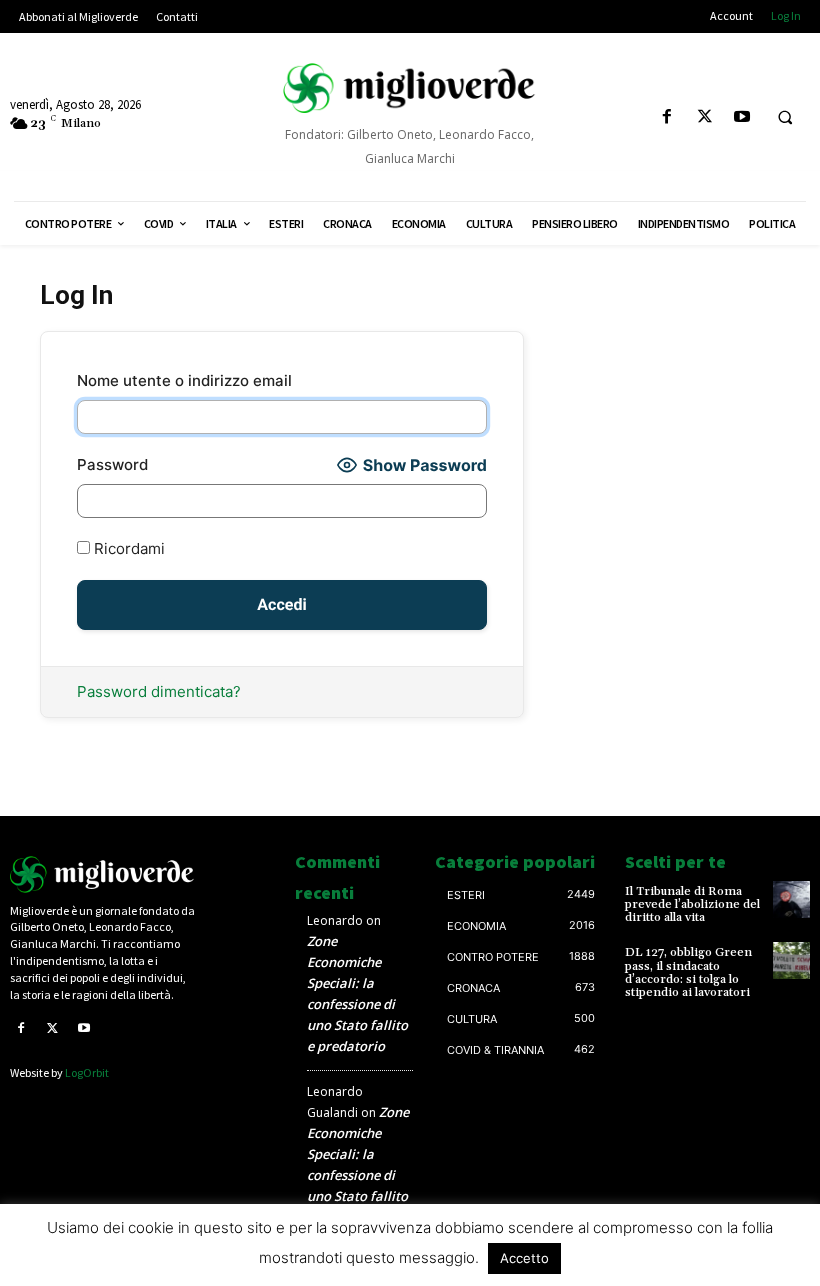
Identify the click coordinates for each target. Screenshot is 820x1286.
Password (112, 464)
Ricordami (127, 548)
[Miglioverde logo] (102, 874)
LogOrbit (87, 1072)
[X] (704, 117)
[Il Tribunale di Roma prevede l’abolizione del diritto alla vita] (791, 899)
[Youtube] (741, 117)
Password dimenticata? (159, 691)
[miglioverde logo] (409, 87)
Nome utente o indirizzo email (184, 380)
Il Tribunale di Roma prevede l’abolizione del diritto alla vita (692, 904)
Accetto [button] (524, 1258)
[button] (785, 118)
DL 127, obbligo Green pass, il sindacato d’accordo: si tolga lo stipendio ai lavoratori (688, 972)
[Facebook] (667, 117)
